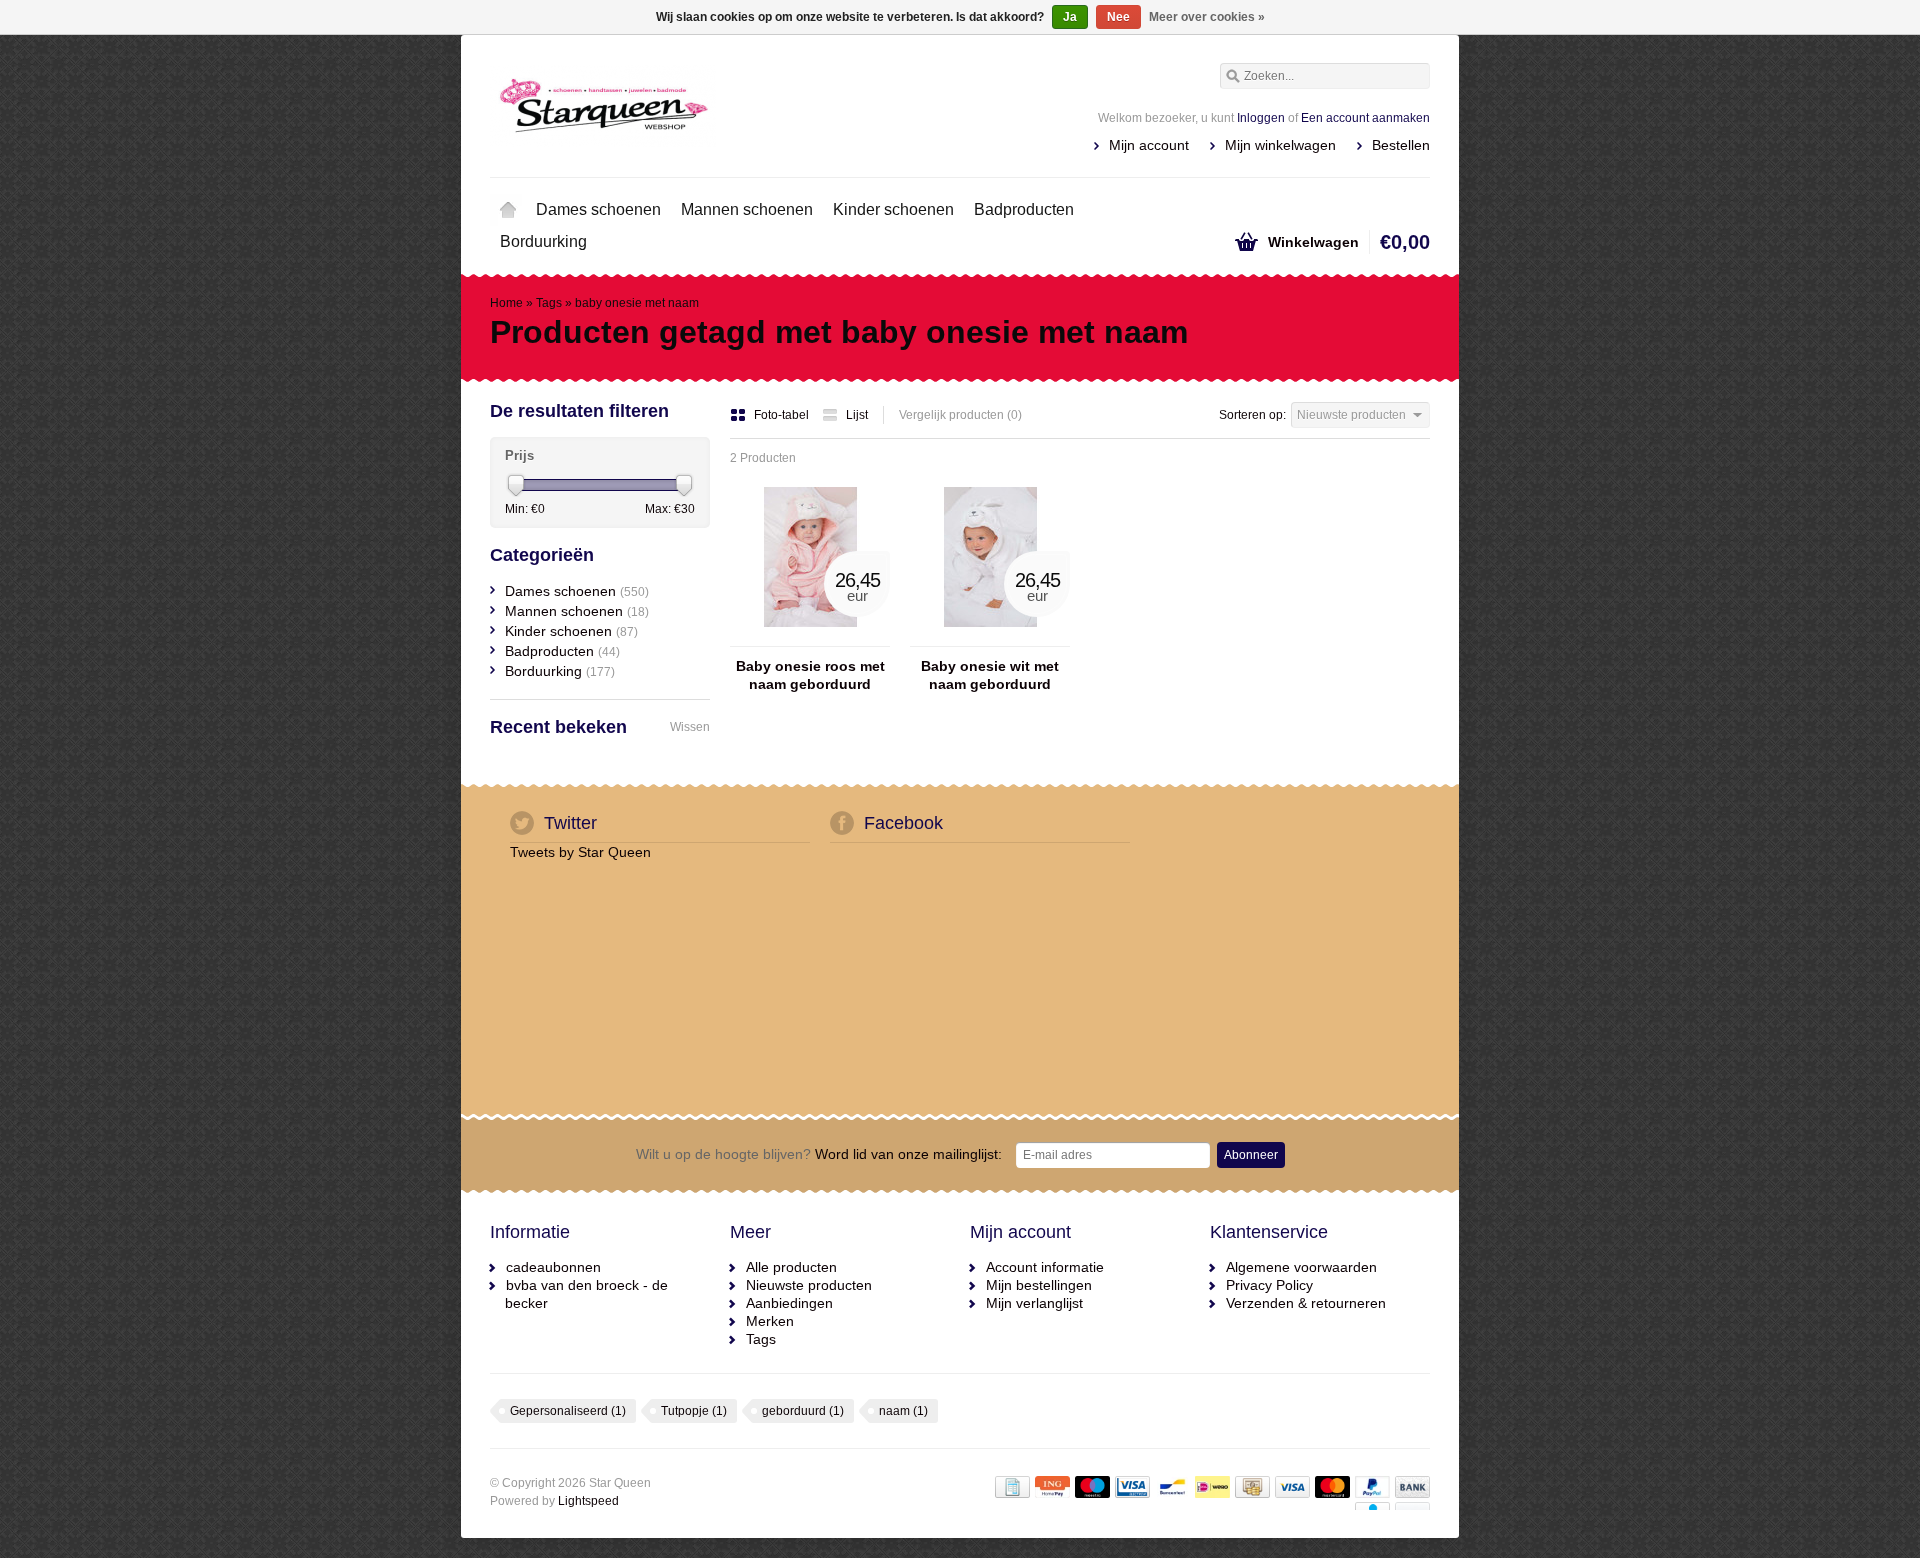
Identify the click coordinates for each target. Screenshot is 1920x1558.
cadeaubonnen (553, 1267)
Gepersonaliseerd (568, 1411)
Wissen (690, 727)
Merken (770, 1321)
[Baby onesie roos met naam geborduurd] (810, 637)
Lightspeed (588, 1501)
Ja (1070, 17)
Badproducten (1024, 209)
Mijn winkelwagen (1280, 145)
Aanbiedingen (789, 1303)
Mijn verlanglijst (1034, 1303)
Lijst (857, 415)
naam (903, 1411)
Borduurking (543, 241)
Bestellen (1401, 145)
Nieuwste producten (809, 1285)
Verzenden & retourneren (1306, 1303)
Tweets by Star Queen (580, 852)
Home (508, 210)
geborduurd (803, 1411)
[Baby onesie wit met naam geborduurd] (990, 637)
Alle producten (791, 1267)
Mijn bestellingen (1039, 1285)
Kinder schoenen (893, 209)
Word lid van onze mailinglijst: (819, 1154)
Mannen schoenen (747, 209)
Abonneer (1251, 1155)
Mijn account (1149, 145)
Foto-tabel (783, 415)
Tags (549, 303)
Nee (1118, 17)
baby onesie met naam (637, 303)
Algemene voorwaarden (1301, 1267)
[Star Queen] (725, 105)
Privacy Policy (1269, 1285)
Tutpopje (694, 1411)
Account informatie (1045, 1267)
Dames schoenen (598, 209)
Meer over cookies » (1207, 17)
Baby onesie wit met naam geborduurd (990, 675)
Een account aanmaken (1365, 118)
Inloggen (1261, 118)
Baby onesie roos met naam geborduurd (810, 675)
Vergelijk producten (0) (960, 415)
